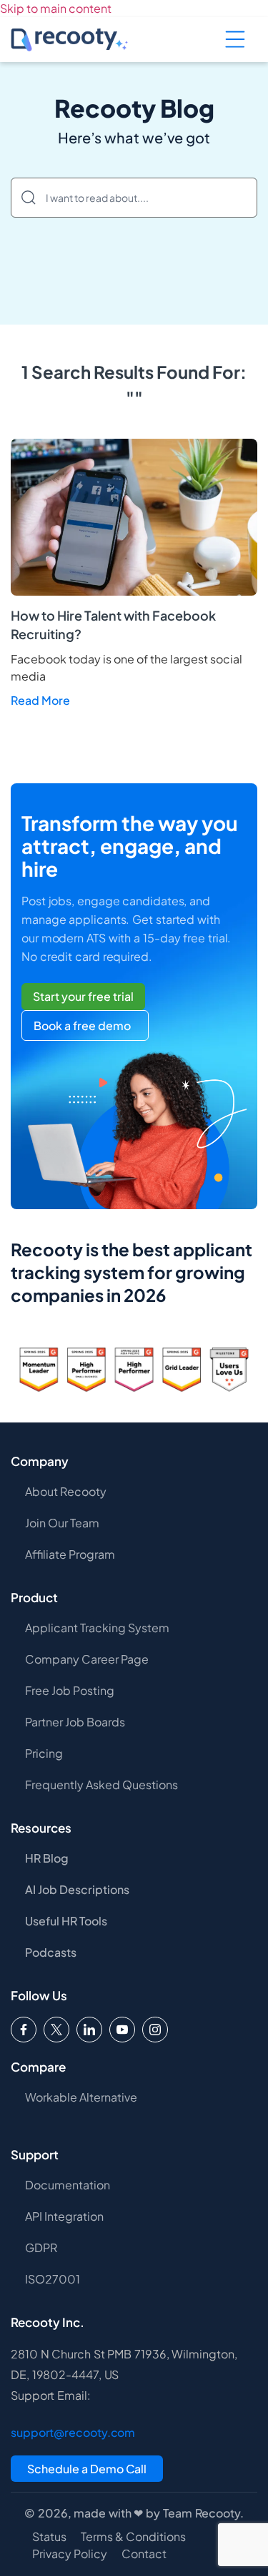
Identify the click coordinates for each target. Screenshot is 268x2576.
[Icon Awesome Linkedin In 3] (89, 2030)
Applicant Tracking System (97, 1628)
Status (49, 2537)
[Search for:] (134, 198)
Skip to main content (56, 8)
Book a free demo (82, 1025)
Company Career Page (87, 1659)
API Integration (64, 2216)
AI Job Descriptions (77, 1889)
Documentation (68, 2185)
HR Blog (47, 1858)
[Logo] (56, 2030)
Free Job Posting (70, 1690)
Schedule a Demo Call (87, 2469)
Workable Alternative (81, 2097)
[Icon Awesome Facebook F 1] (24, 2030)
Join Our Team (62, 1523)
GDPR (41, 2247)
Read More (40, 700)
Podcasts (51, 1952)
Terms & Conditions (133, 2537)
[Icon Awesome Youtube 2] (122, 2030)
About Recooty (66, 1491)
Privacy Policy (70, 2554)
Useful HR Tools (66, 1921)
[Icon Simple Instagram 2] (155, 2030)
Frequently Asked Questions (101, 1785)
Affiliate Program (70, 1554)
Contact (144, 2554)
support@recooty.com (73, 2432)
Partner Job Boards (75, 1722)
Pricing (44, 1753)
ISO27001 (53, 2279)
